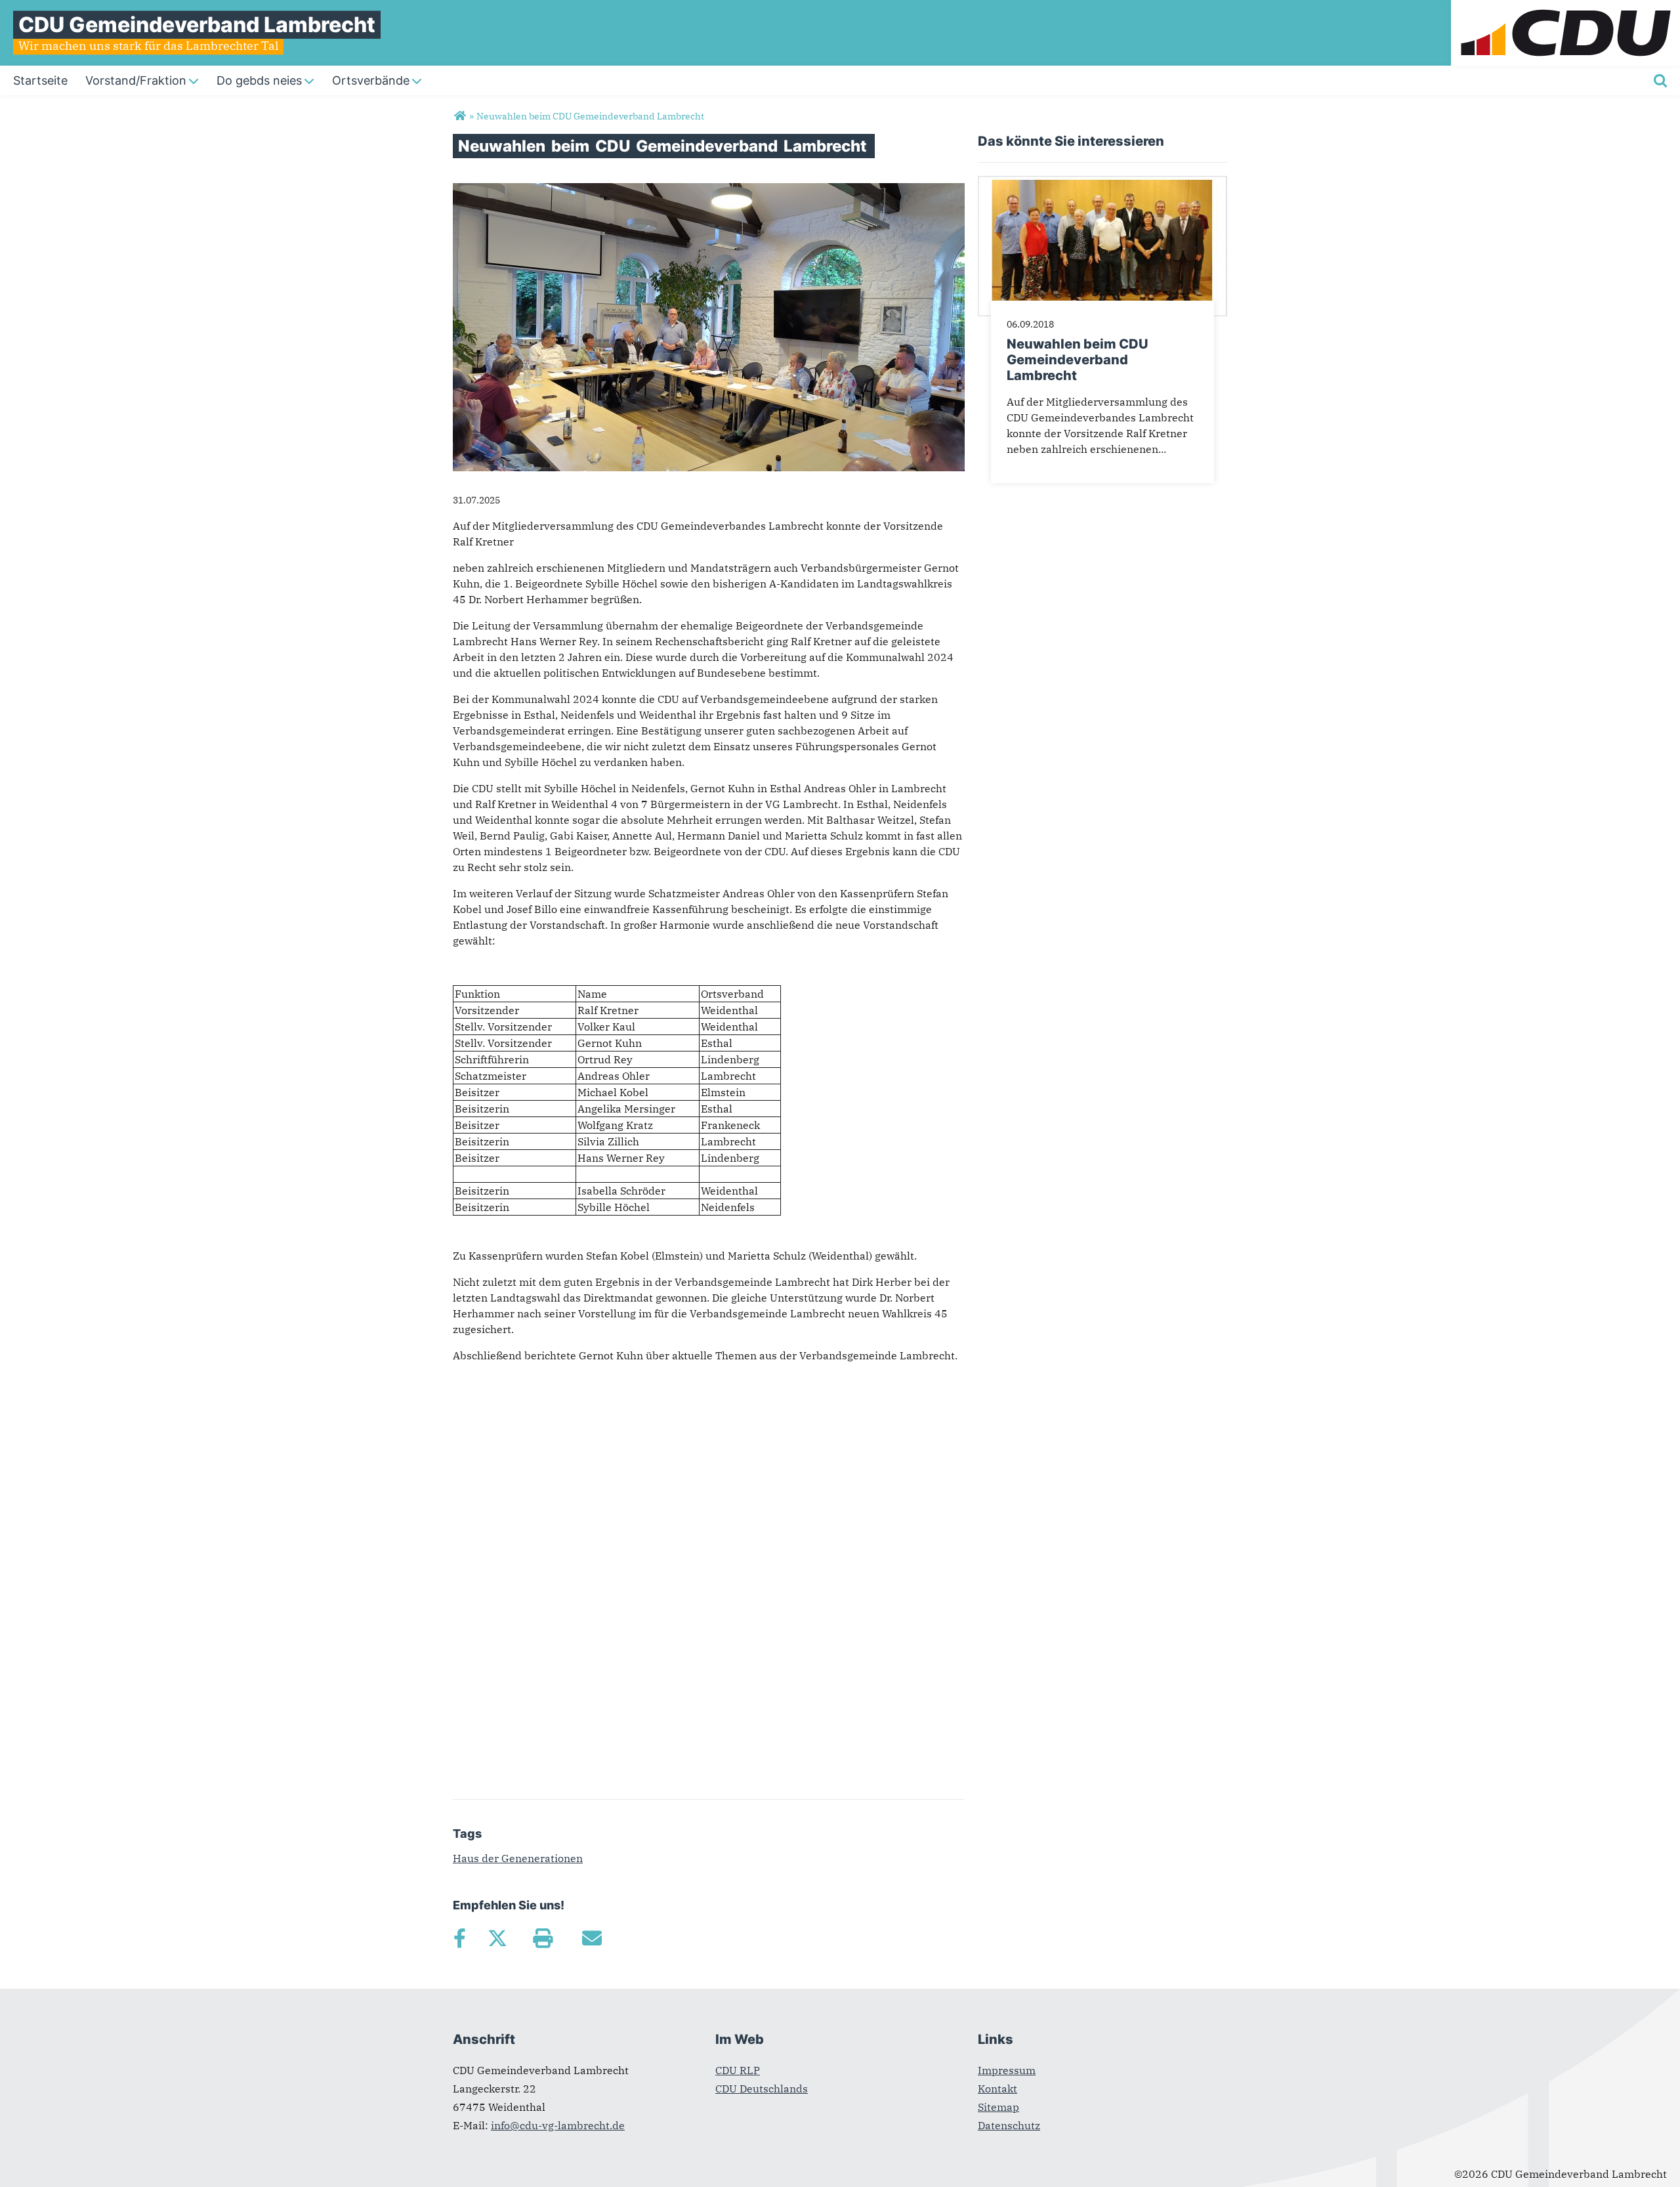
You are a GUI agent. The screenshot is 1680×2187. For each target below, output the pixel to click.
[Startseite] (1565, 8)
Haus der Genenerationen (518, 1858)
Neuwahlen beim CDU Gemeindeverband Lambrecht (1078, 360)
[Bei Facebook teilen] (459, 1938)
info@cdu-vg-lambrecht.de (558, 2125)
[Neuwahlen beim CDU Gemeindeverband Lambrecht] (1102, 184)
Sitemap (998, 2107)
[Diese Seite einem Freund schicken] (592, 1938)
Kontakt (997, 2089)
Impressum (1007, 2070)
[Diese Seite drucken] (542, 1938)
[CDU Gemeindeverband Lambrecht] (460, 116)
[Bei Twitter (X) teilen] (497, 1938)
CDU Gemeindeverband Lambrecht (197, 25)
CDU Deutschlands (762, 2089)
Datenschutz (1009, 2125)
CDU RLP (738, 2070)
